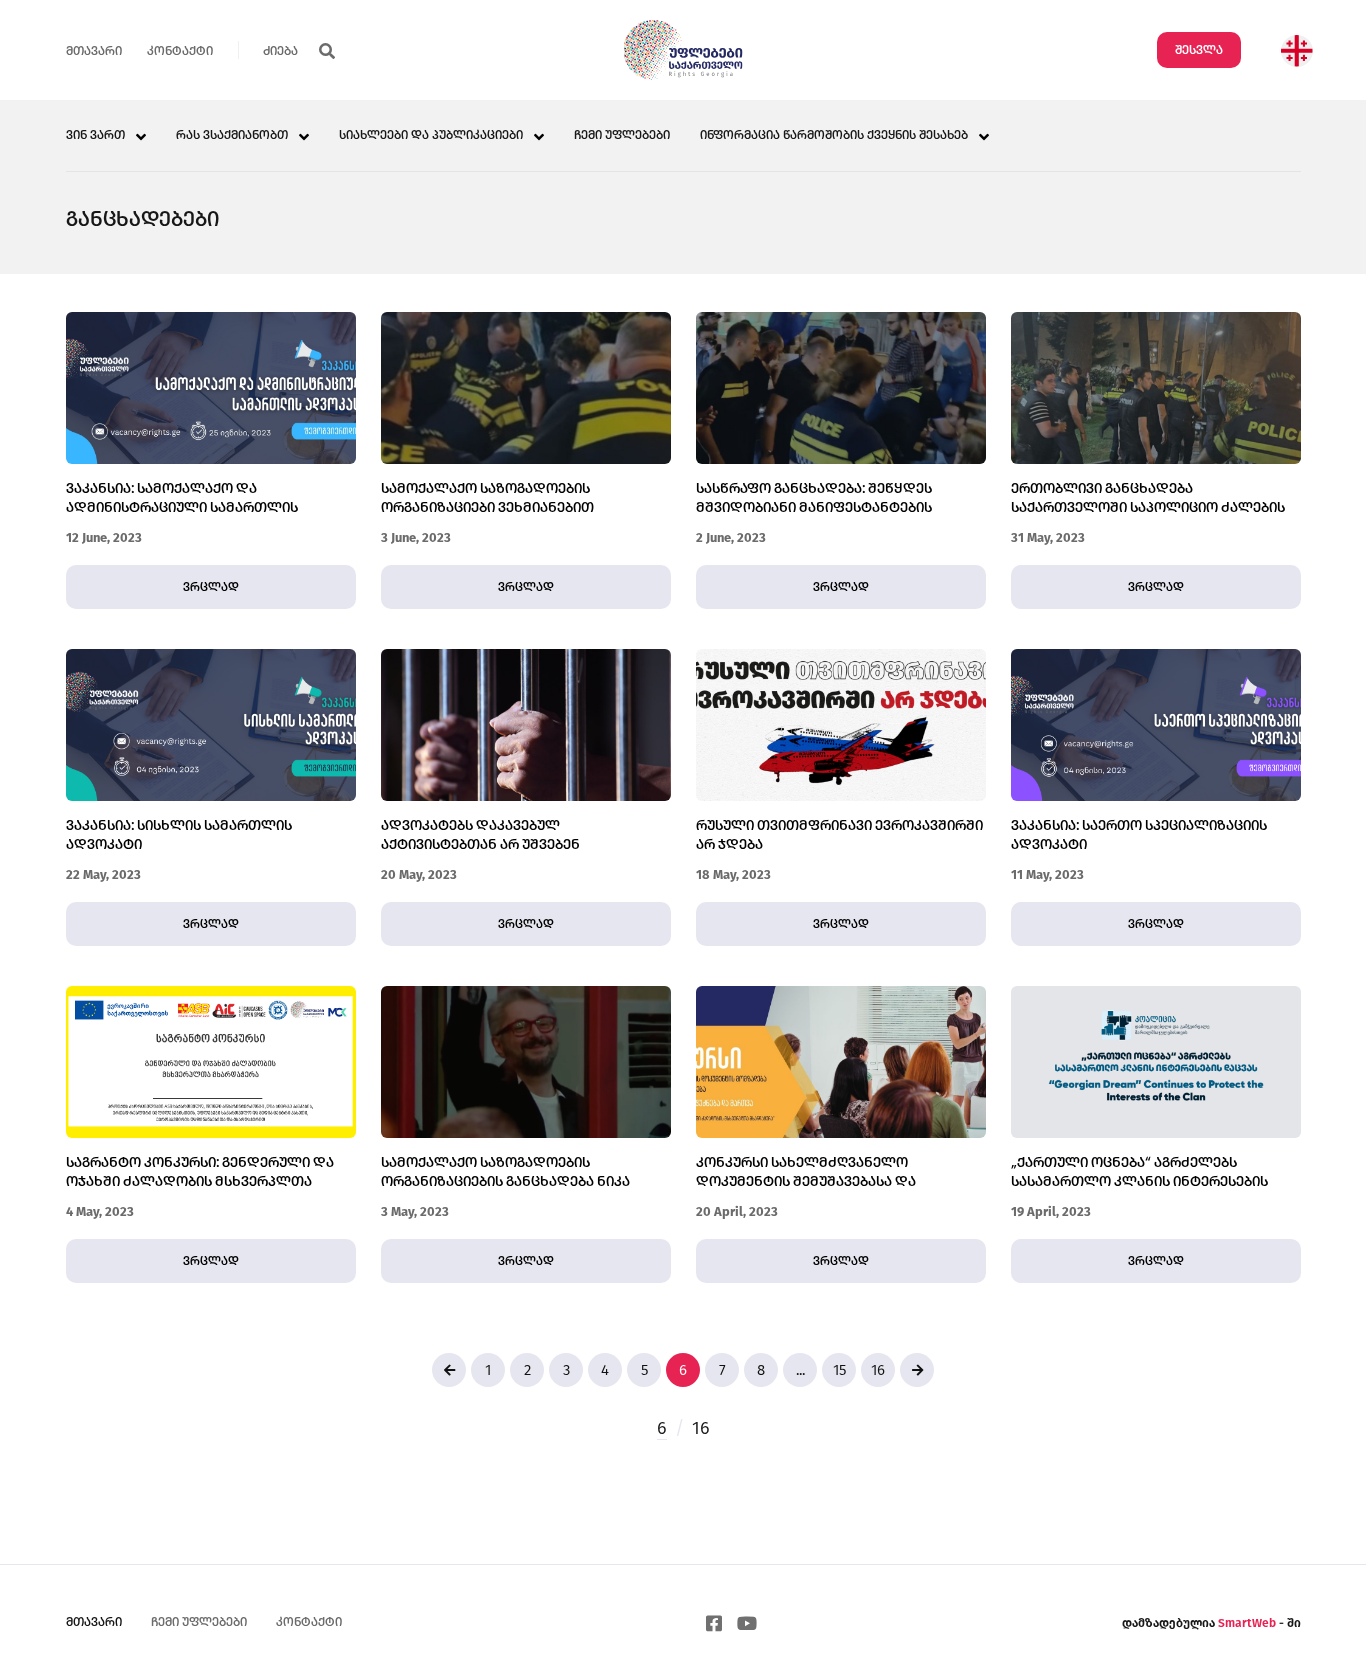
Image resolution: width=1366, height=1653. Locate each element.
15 (839, 1370)
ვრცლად (211, 587)
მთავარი (94, 51)
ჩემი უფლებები (622, 135)
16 (878, 1370)
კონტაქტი (180, 51)
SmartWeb (1248, 1623)
